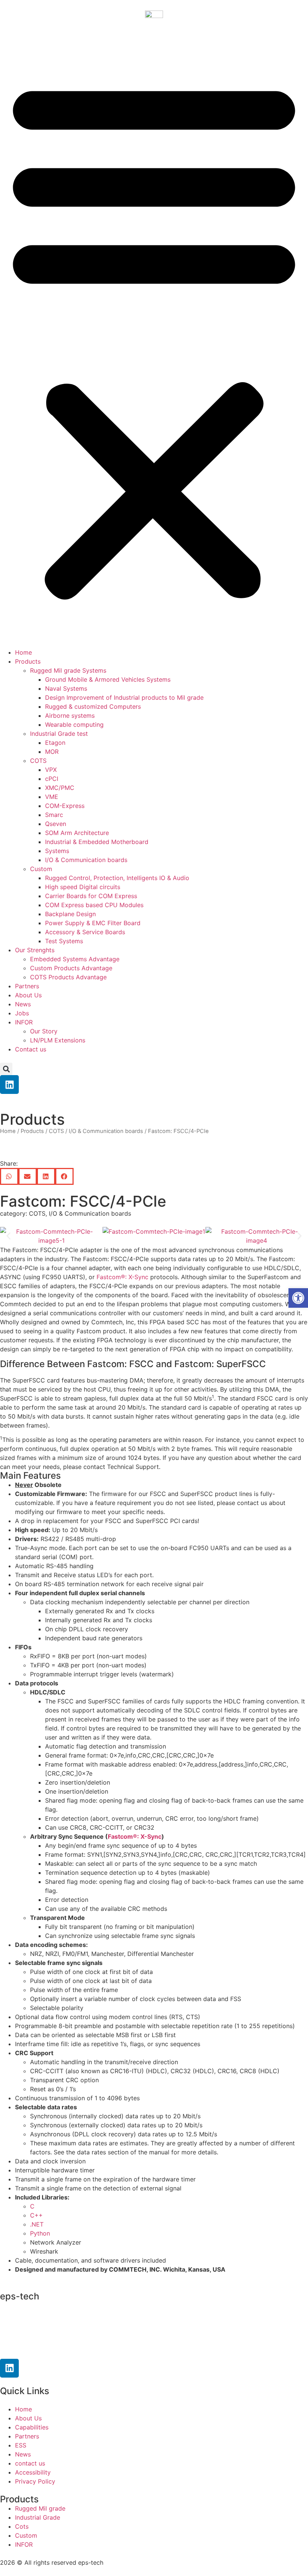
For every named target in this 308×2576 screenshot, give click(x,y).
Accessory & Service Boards (85, 932)
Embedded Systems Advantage (75, 959)
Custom (41, 869)
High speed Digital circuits (83, 887)
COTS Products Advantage (68, 977)
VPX (51, 770)
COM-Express (65, 806)
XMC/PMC (60, 788)
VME (52, 797)
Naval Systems (66, 688)
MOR (52, 752)
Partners (27, 986)
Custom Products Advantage (71, 968)
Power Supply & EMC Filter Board (93, 923)
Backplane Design (70, 914)
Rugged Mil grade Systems (68, 670)
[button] (154, 337)
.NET (37, 2224)
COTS (38, 761)
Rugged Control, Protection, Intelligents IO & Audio (117, 878)
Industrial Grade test (59, 734)
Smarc (54, 815)
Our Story (44, 1031)
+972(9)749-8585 (47, 2320)
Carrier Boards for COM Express (91, 896)
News (23, 1004)
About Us (28, 995)
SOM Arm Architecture (77, 833)
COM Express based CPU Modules (94, 905)
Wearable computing (74, 725)
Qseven (56, 824)
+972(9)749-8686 (39, 2334)
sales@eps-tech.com (48, 2349)
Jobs (22, 1013)
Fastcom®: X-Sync (122, 1277)
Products (28, 661)
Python (40, 2233)
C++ (36, 2215)
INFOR (24, 1022)
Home (23, 652)
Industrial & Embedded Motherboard (97, 842)
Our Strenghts (35, 950)
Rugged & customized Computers (93, 706)
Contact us (31, 1049)
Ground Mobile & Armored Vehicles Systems (108, 679)
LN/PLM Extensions (58, 1040)
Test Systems (64, 941)
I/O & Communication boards (86, 860)
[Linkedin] (9, 1085)
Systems (57, 851)
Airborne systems (70, 715)
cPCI (52, 779)
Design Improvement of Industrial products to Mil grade (124, 697)
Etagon (55, 743)
